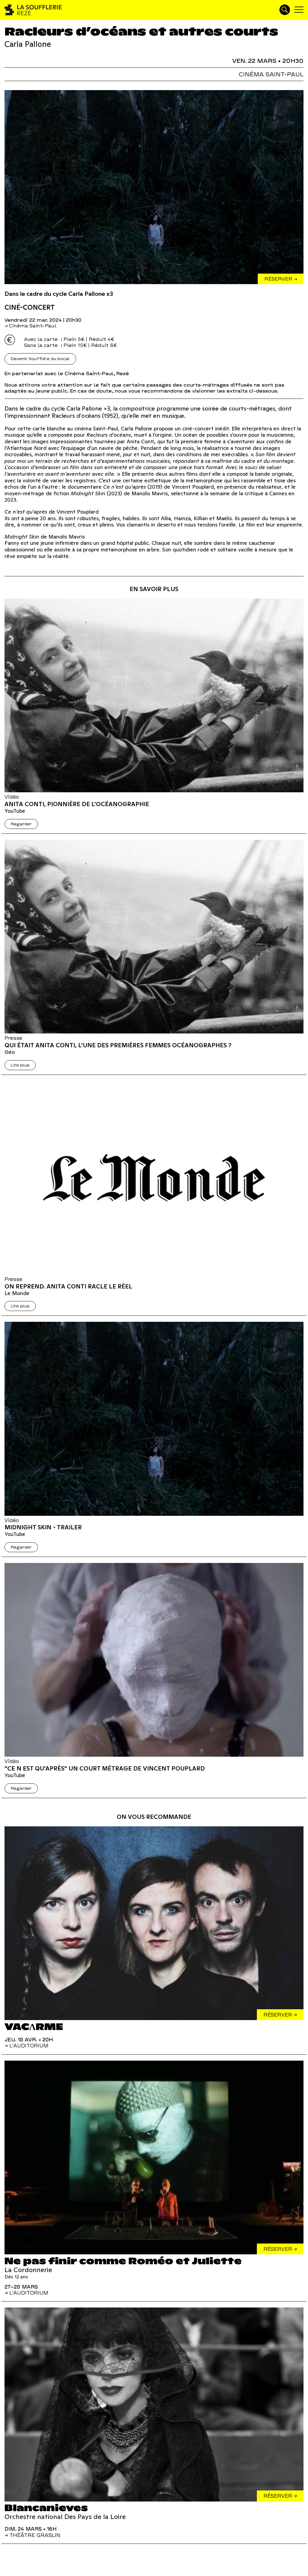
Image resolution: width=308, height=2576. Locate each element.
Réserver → (281, 279)
